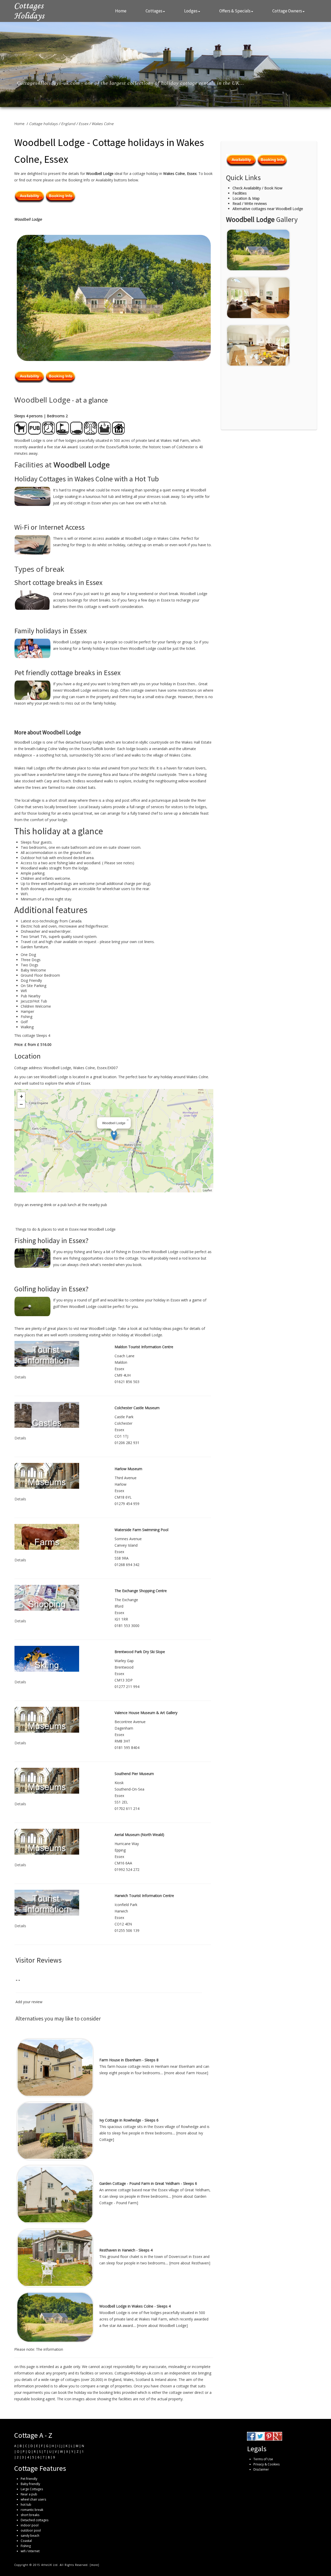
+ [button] (21, 1096)
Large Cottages (32, 2489)
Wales (128, 2380)
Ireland (161, 2380)
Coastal (26, 2541)
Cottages (154, 11)
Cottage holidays (43, 124)
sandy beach (30, 2536)
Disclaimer (261, 2469)
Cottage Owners (287, 11)
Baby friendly (30, 2484)
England (68, 124)
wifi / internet (30, 2551)
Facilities (240, 193)
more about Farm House (186, 2073)
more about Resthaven (190, 2263)
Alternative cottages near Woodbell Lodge (268, 209)
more (95, 2565)
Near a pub (29, 2494)
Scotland (143, 2380)
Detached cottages (35, 2520)
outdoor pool (31, 2530)
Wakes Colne (103, 124)
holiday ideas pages (166, 1328)
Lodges (191, 11)
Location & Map (246, 198)
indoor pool (30, 2525)
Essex (83, 124)
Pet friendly (29, 2479)
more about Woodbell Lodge (162, 2326)
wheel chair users (33, 2499)
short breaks (30, 2515)
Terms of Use (263, 2459)
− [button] (21, 1104)
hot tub (26, 2505)
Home (121, 11)
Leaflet (207, 1190)
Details (20, 1377)
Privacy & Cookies (266, 2464)
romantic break (32, 2510)
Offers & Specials (235, 11)
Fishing (26, 2546)
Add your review (29, 2002)
